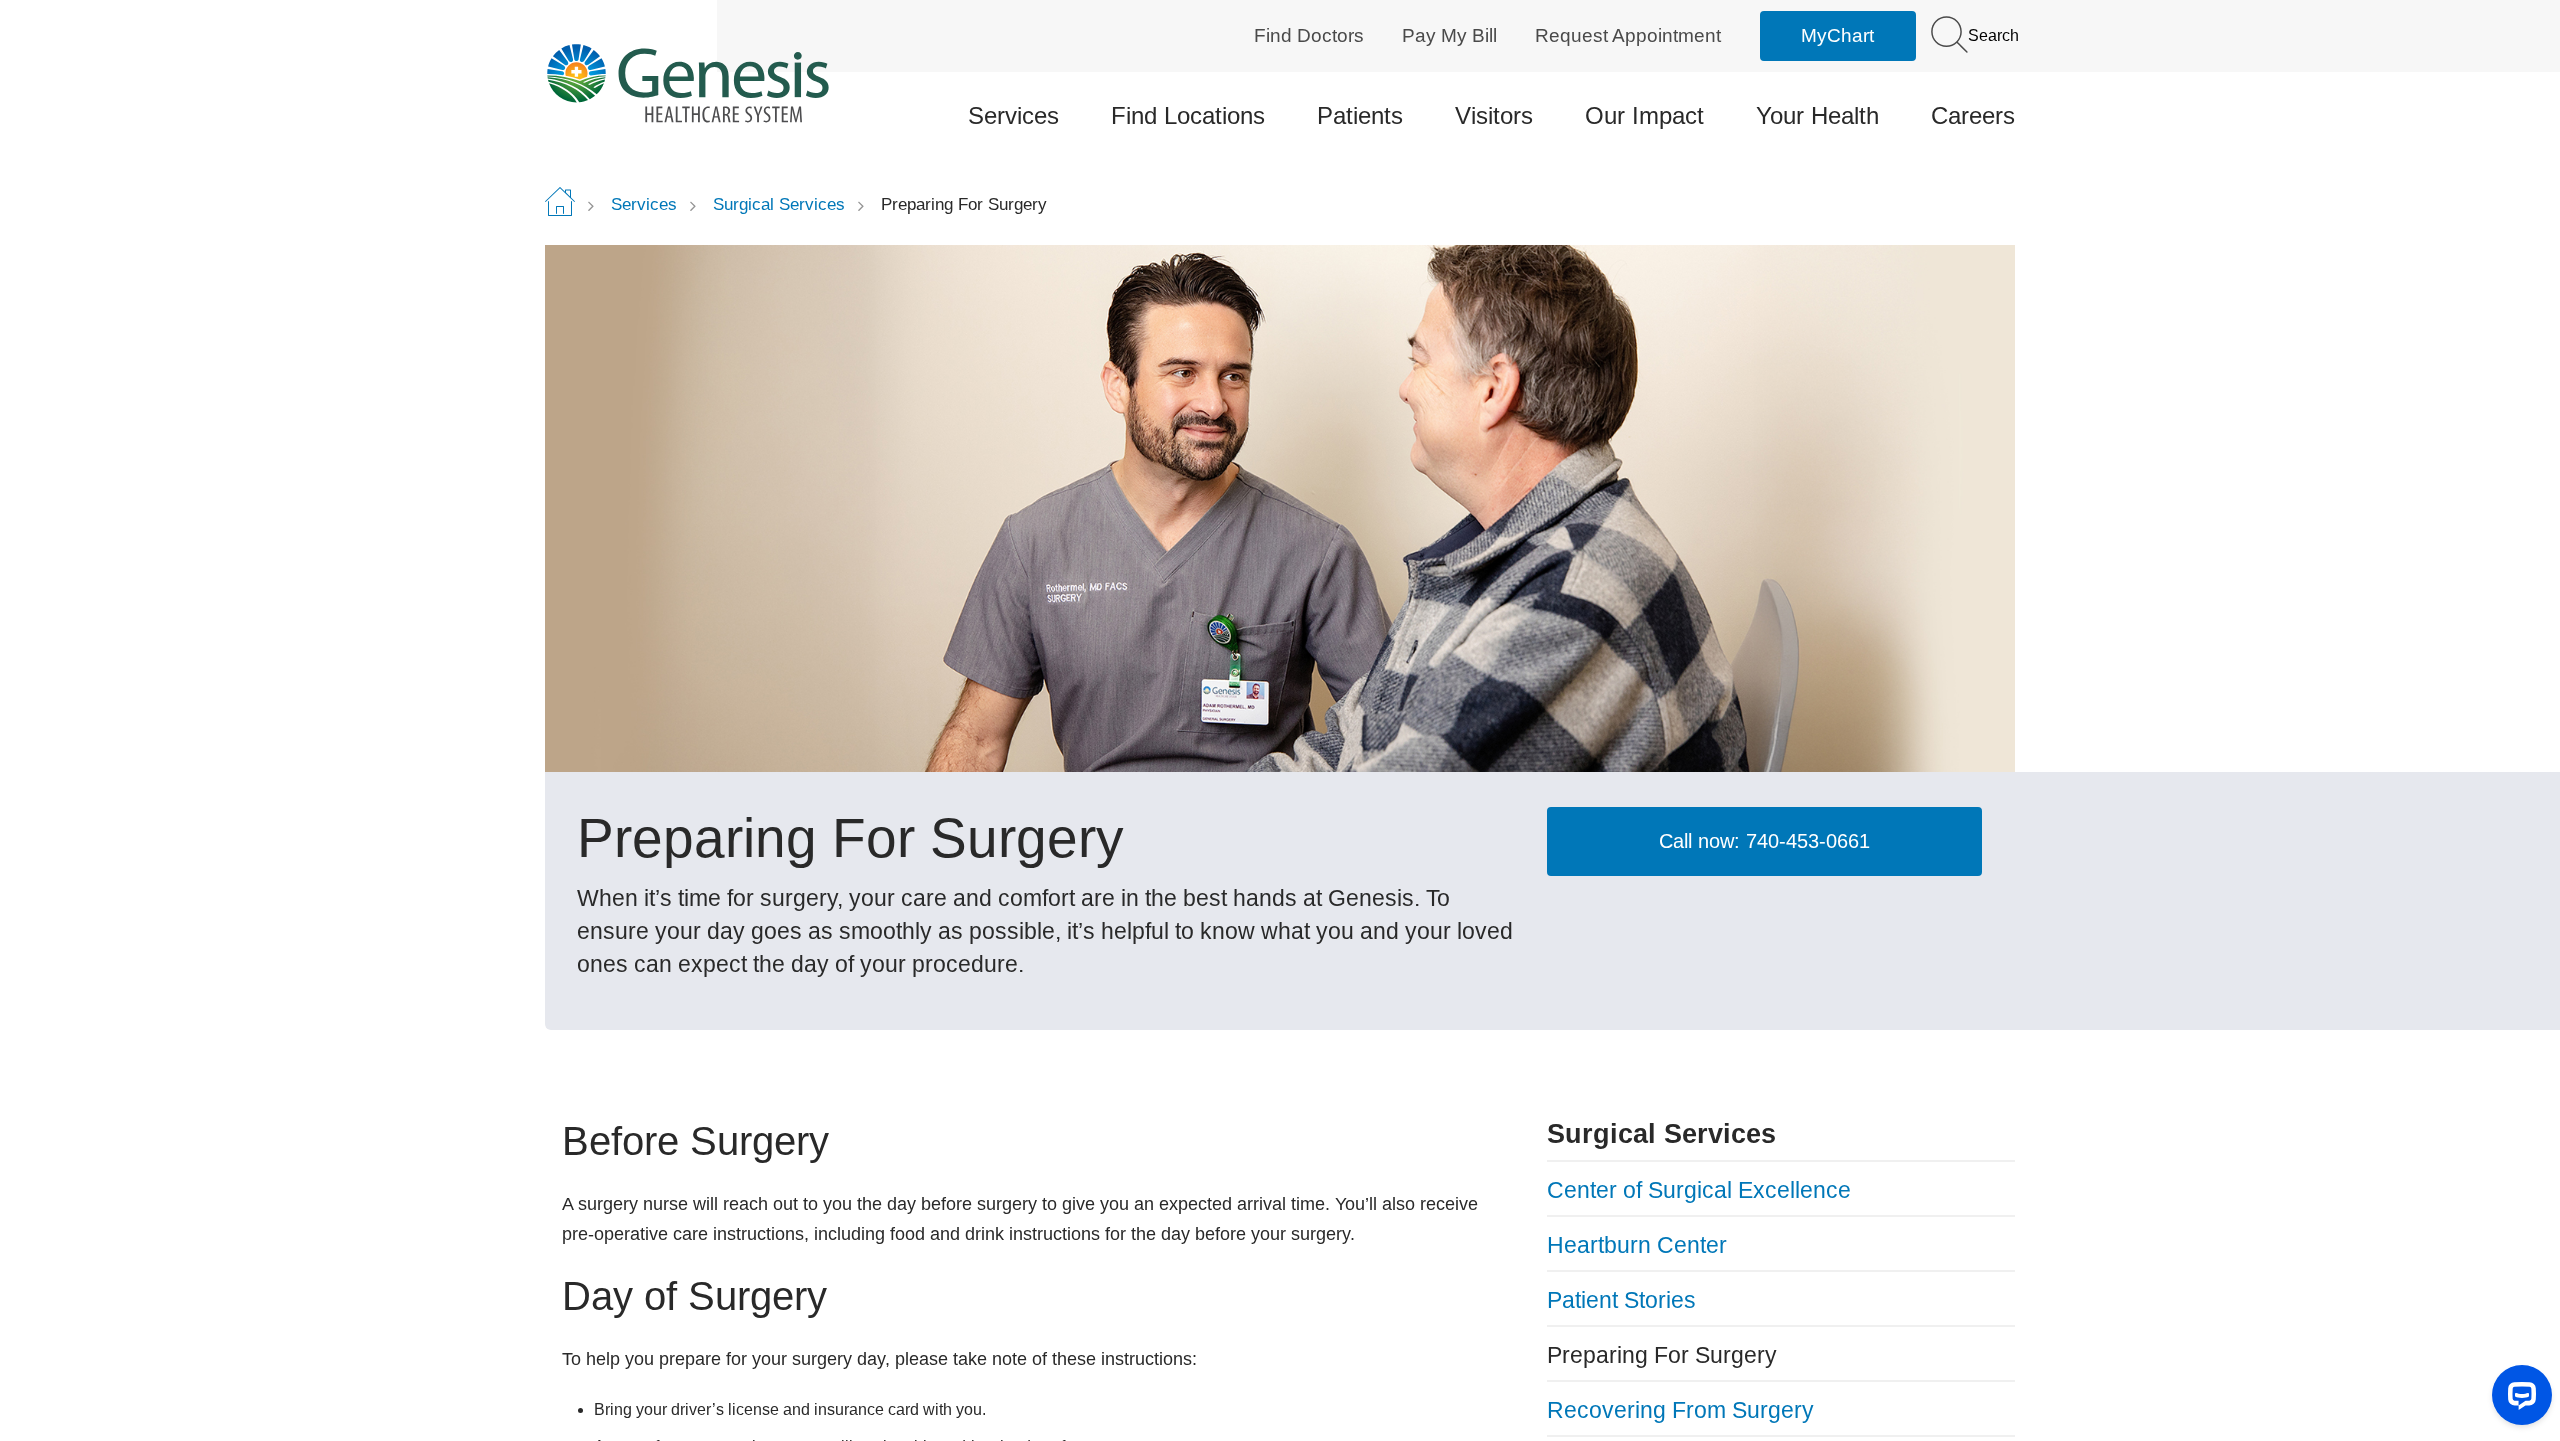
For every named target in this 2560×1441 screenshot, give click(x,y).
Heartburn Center (1637, 1245)
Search (1991, 35)
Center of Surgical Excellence (1699, 1190)
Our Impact (1644, 115)
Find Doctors (1309, 35)
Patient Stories (1621, 1300)
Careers (1973, 115)
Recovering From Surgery (1680, 1410)
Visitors (1494, 115)
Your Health (1817, 115)
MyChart (1837, 35)
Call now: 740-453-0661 (1764, 841)
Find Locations (1188, 115)
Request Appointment (1628, 35)
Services (1013, 115)
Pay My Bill (1449, 35)
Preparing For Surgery (1662, 1355)
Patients (1360, 115)
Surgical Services (779, 204)
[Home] (716, 82)
